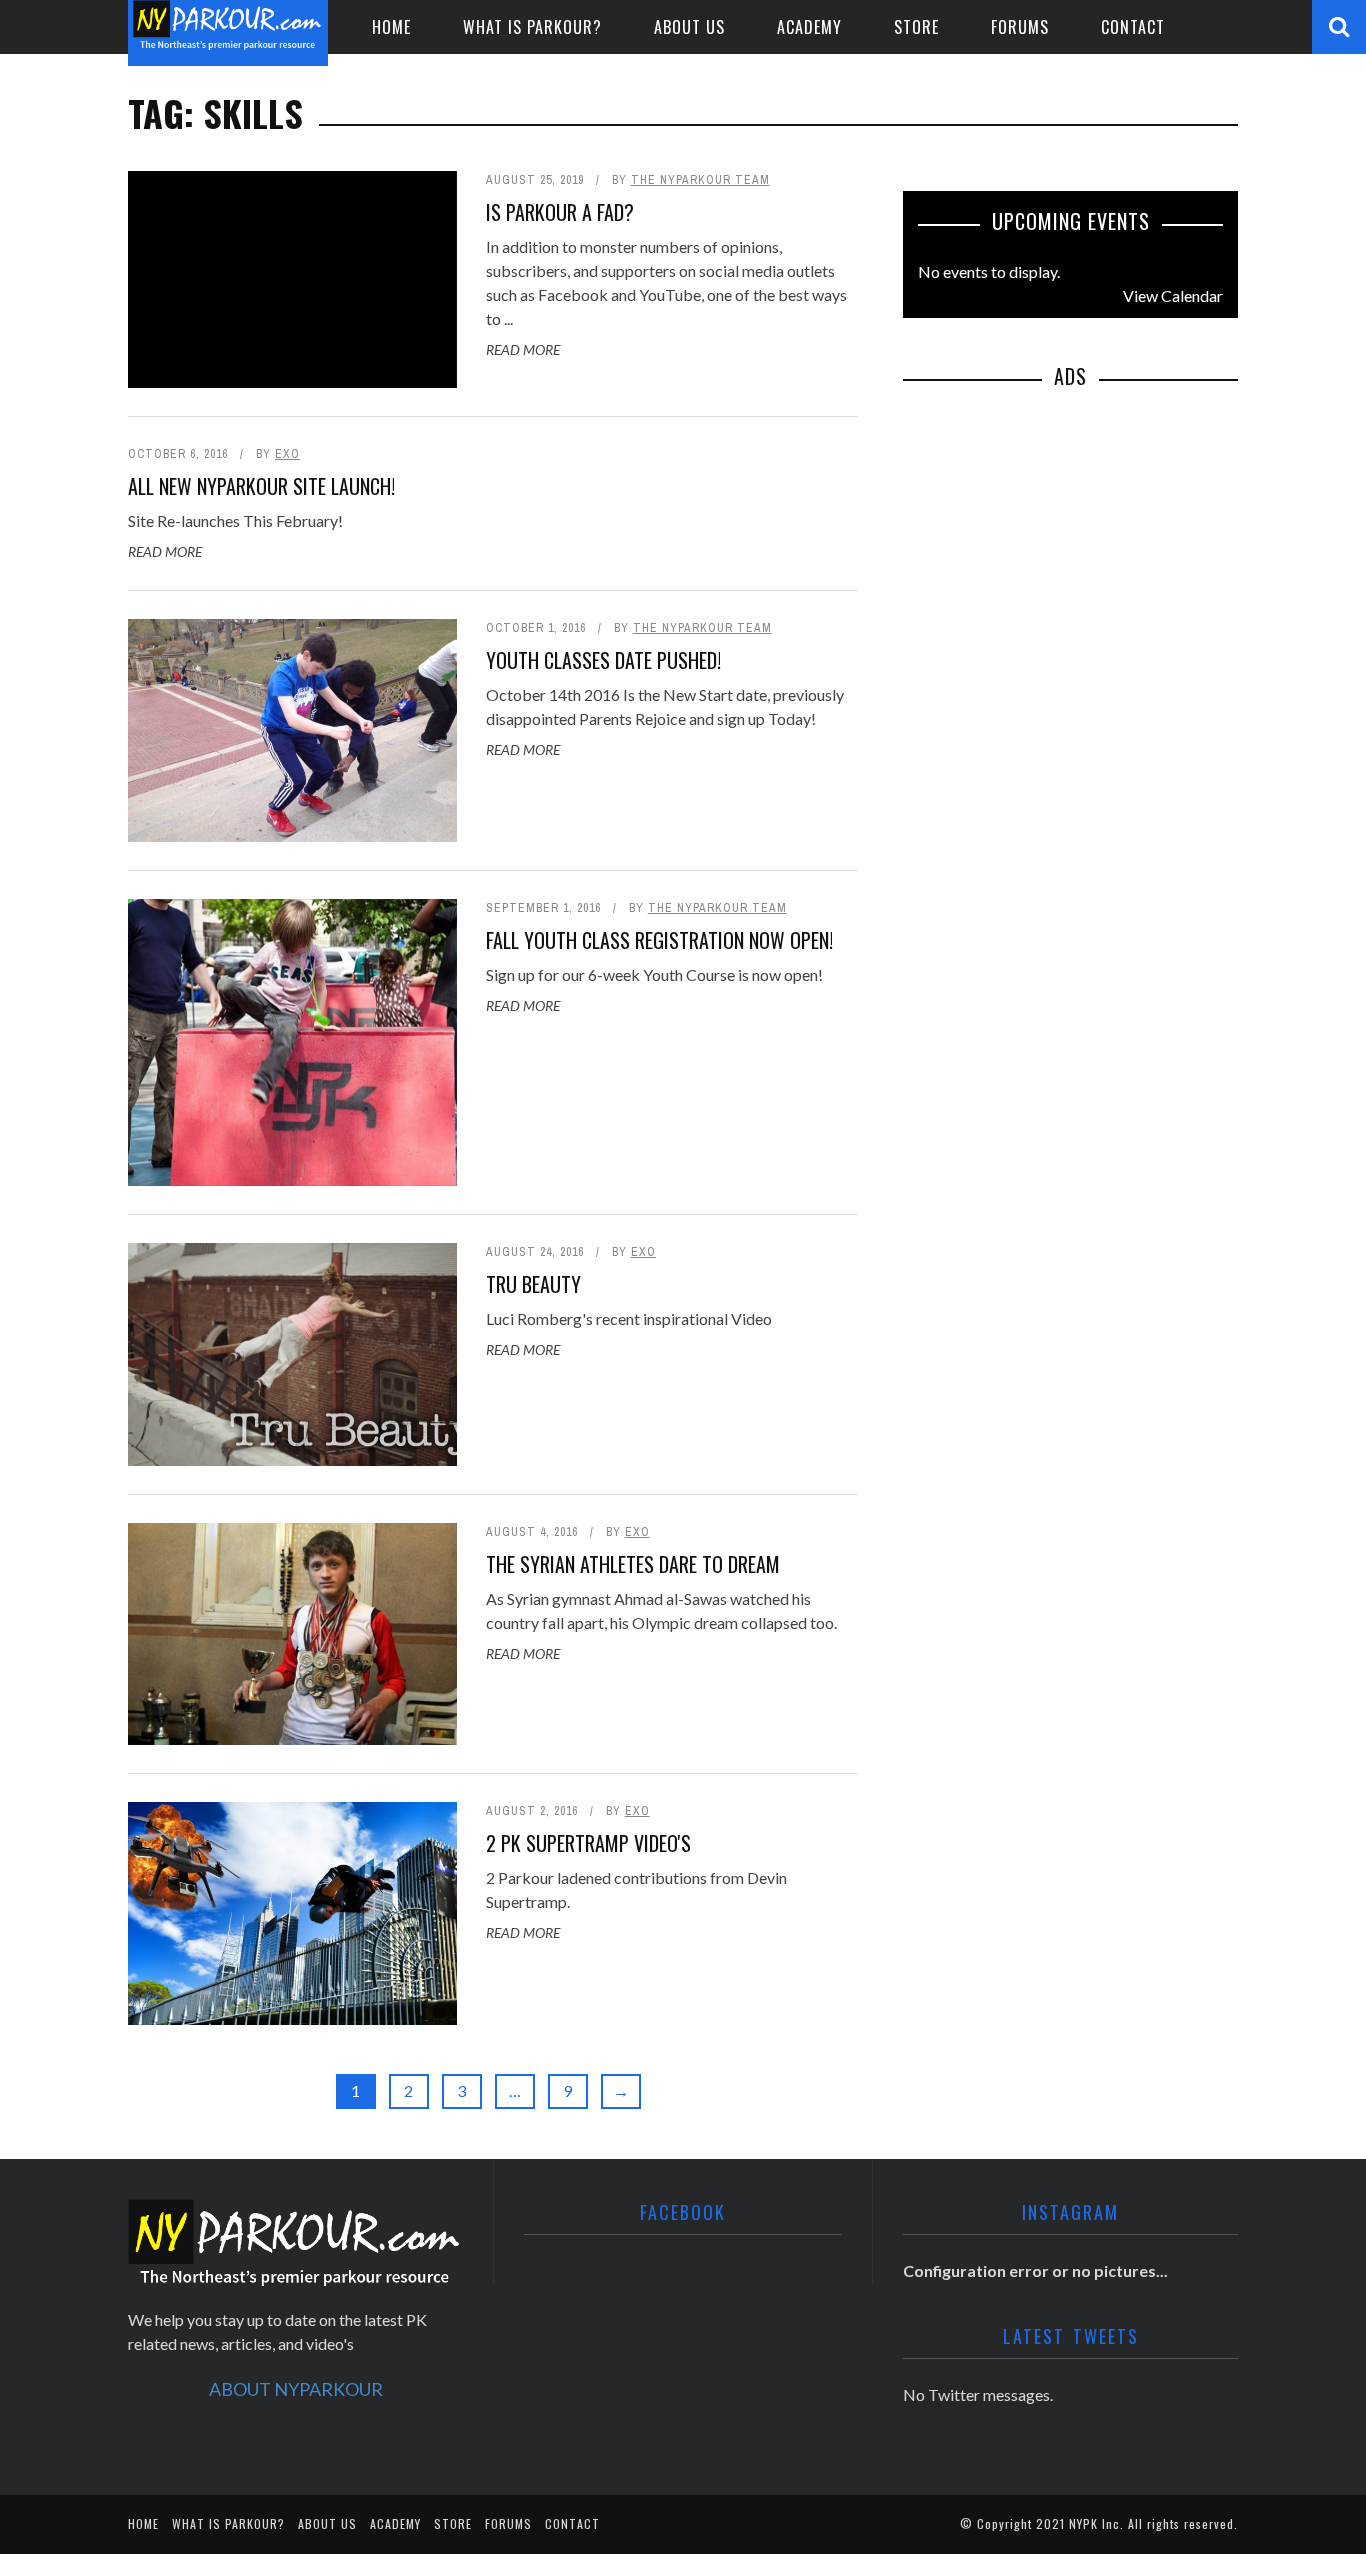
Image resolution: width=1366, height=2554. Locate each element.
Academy (809, 27)
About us (689, 27)
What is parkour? (532, 27)
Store (916, 27)
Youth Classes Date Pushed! (603, 660)
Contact (1133, 27)
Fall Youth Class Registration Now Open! (659, 940)
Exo (287, 454)
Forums (1020, 27)
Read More (523, 349)
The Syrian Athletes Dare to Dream (633, 1564)
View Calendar (1173, 295)
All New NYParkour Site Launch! (261, 486)
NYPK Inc (1094, 2523)
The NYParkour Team (700, 180)
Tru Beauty (533, 1284)
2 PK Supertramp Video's (588, 1843)
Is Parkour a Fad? (560, 212)
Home (391, 27)
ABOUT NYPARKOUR (296, 2389)
